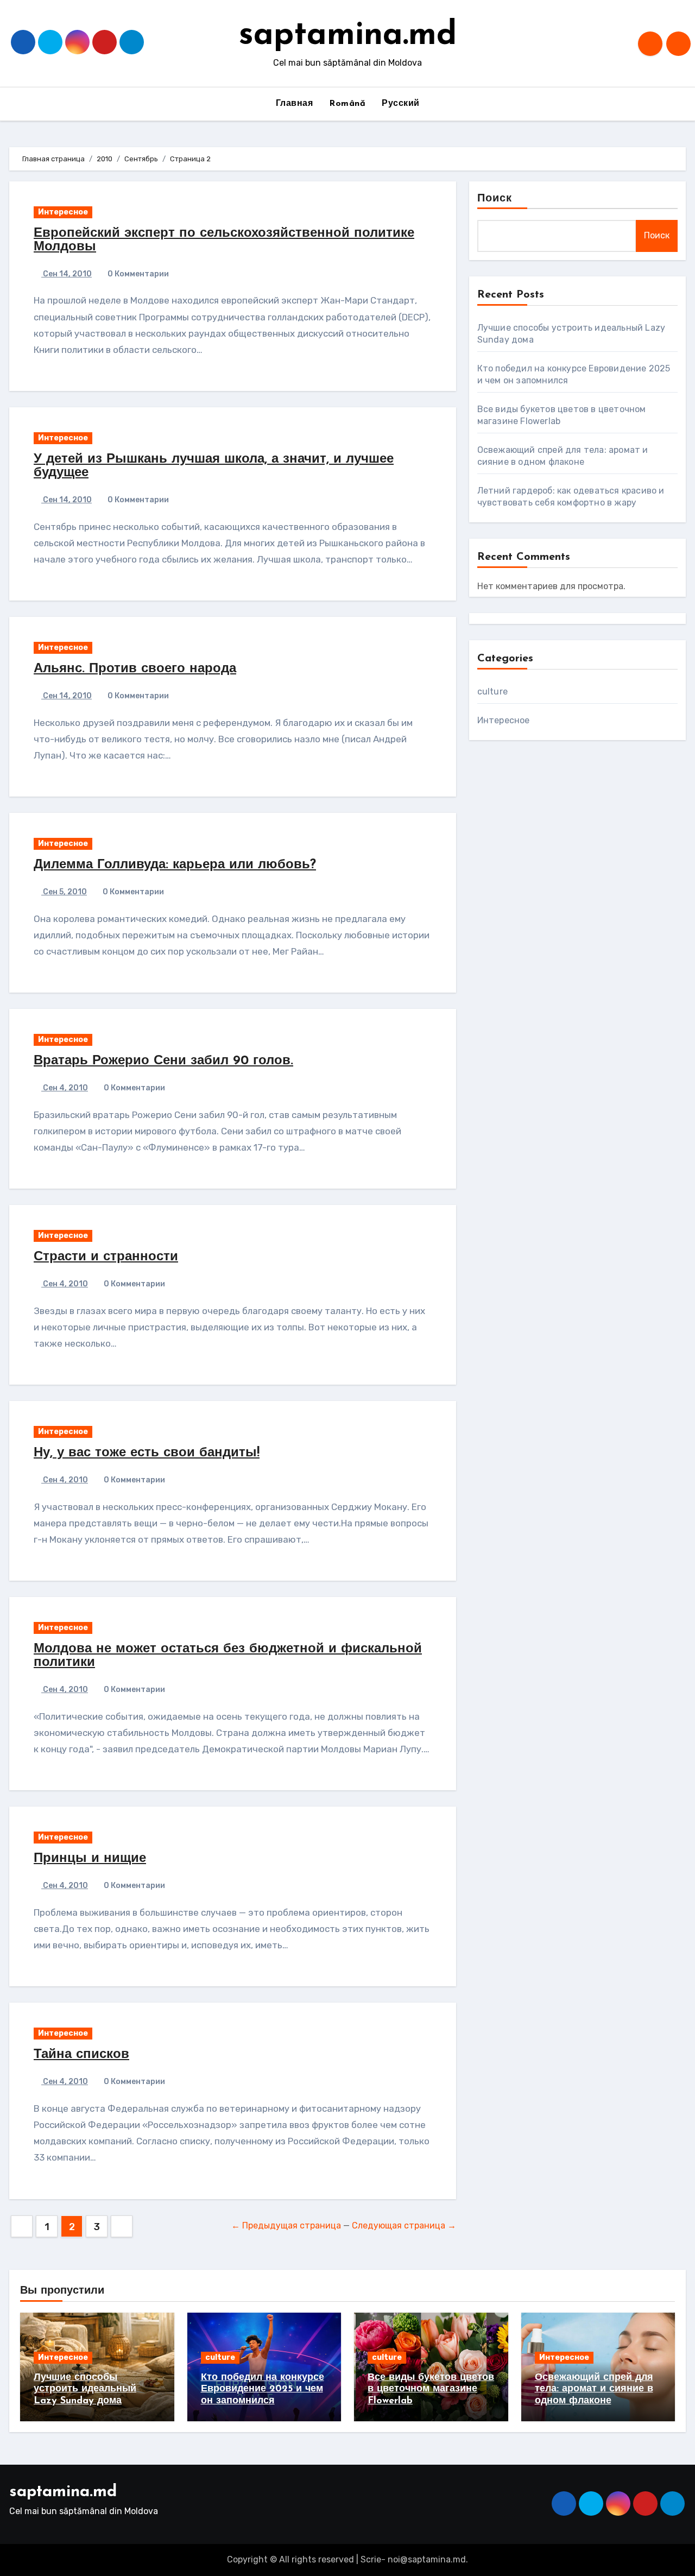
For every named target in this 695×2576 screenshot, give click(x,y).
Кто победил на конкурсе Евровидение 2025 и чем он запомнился (263, 2389)
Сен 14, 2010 (67, 274)
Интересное (63, 212)
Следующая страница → (404, 2225)
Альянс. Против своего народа (135, 669)
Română (347, 104)
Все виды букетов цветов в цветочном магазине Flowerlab (431, 2389)
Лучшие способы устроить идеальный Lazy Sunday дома (85, 2389)
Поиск (495, 199)
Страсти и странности (106, 1257)
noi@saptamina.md (427, 2559)
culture (492, 692)
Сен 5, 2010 (64, 892)
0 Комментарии (138, 274)
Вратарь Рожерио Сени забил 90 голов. (163, 1061)
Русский (401, 104)
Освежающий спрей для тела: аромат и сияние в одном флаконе (594, 2389)
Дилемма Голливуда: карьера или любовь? (175, 865)
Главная (295, 104)
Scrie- (373, 2559)
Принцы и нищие (90, 1859)
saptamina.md (348, 36)
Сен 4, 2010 (65, 1088)
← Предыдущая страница (286, 2225)
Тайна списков (81, 2055)
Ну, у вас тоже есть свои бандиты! (147, 1453)
